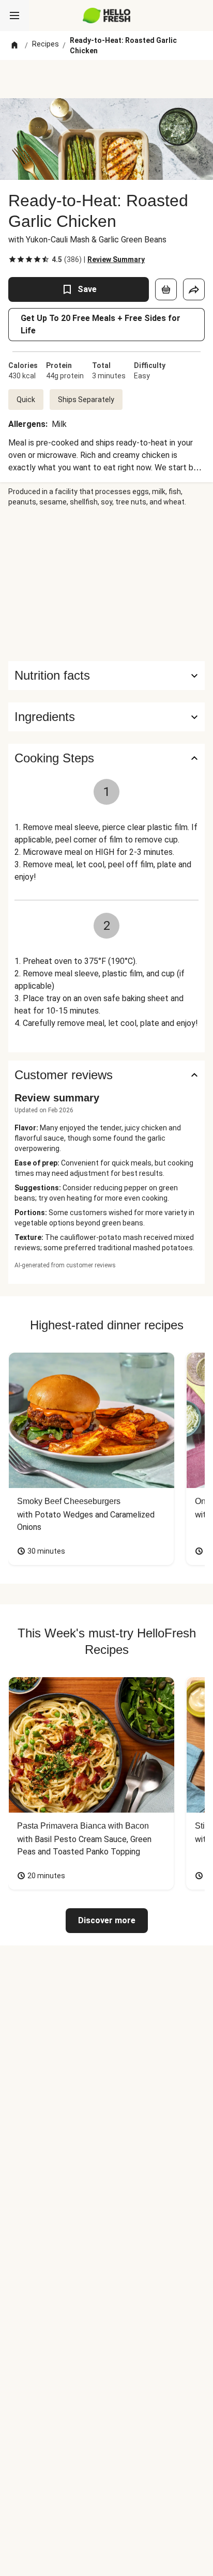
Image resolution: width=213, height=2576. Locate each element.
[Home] (14, 45)
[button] (106, 717)
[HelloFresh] (107, 16)
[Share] (194, 289)
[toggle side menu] (14, 16)
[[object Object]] (166, 289)
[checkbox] (12, 259)
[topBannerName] (106, 79)
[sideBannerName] (106, 584)
